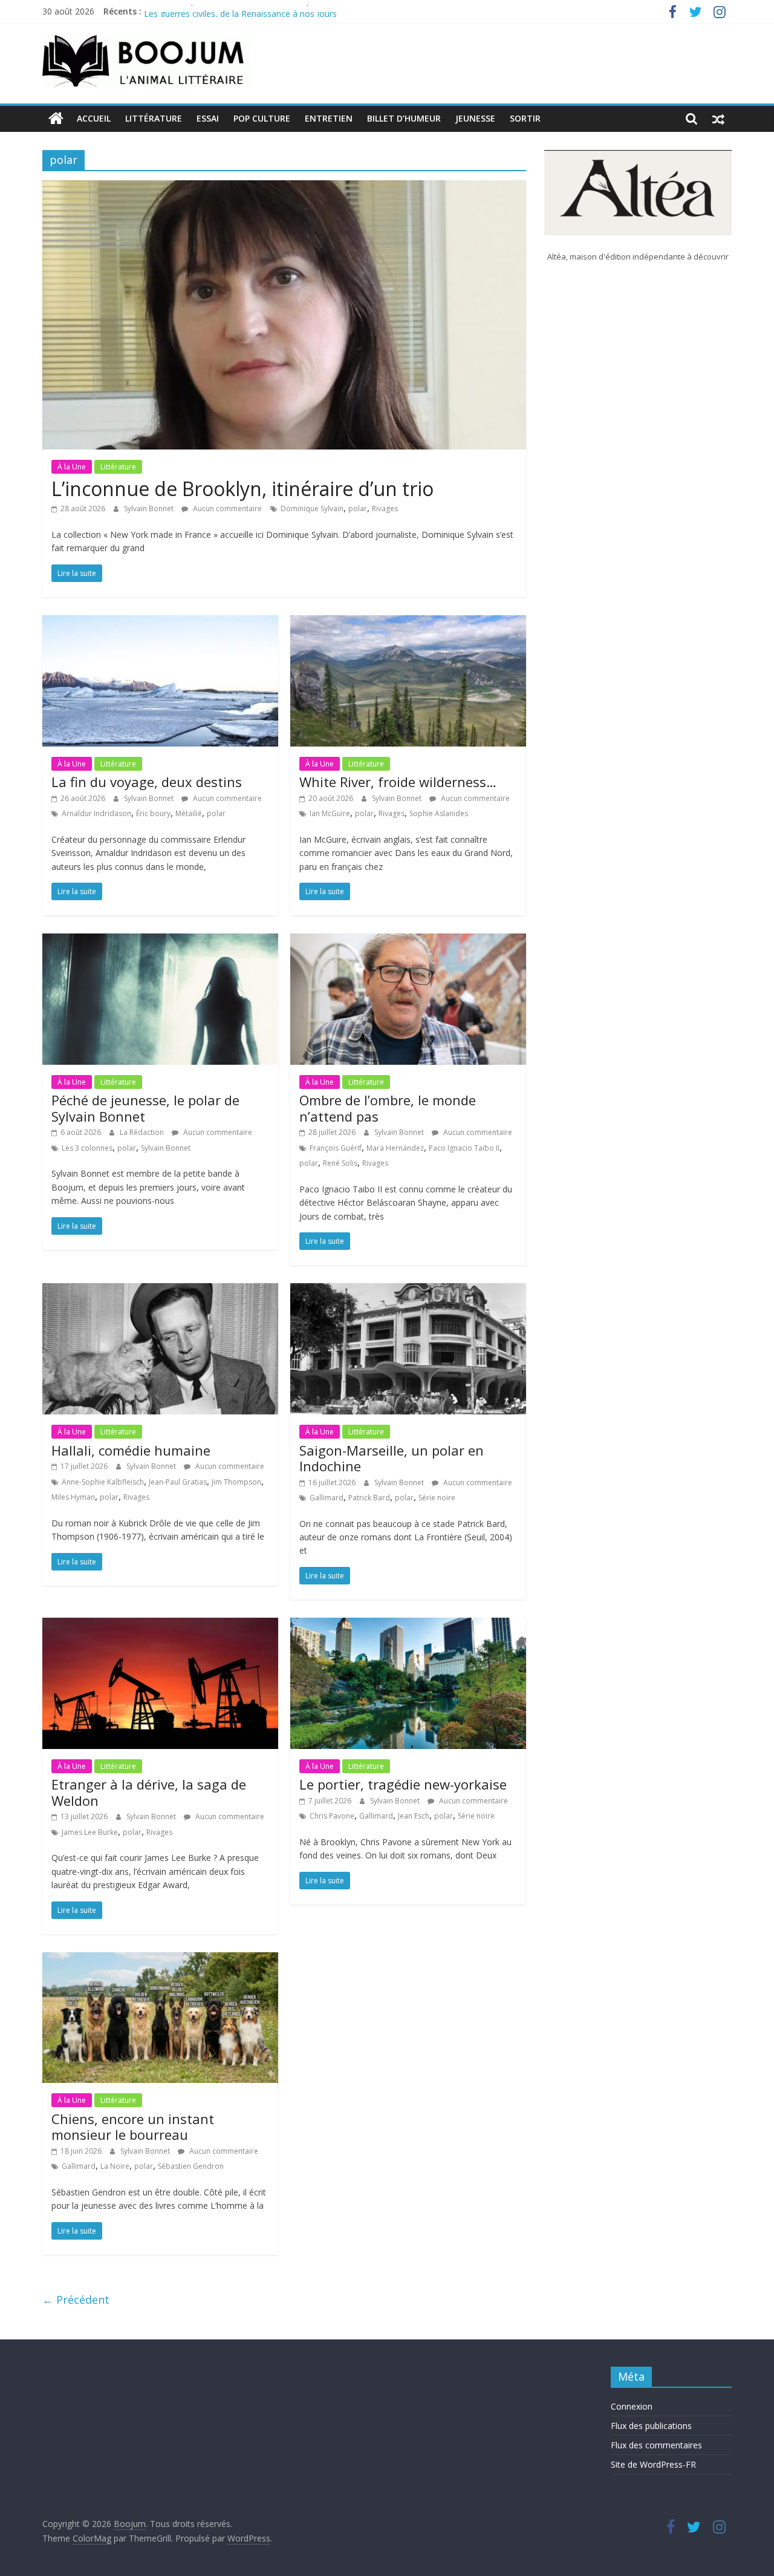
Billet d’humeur (404, 118)
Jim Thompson (236, 1482)
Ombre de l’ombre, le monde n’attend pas (388, 1108)
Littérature (154, 118)
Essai (208, 118)
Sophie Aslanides (439, 813)
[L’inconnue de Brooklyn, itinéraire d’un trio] (284, 188)
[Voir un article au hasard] (718, 119)
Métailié (189, 813)
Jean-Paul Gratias (178, 1482)
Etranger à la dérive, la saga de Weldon (149, 1792)
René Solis (340, 1163)
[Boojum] (56, 119)
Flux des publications (651, 2426)
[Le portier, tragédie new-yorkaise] (408, 1625)
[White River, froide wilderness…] (408, 623)
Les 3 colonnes (87, 1148)
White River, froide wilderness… (398, 782)
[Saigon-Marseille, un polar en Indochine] (408, 1290)
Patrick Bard (369, 1498)
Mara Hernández (395, 1148)
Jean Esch (414, 1816)
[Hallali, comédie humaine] (160, 1290)
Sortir (525, 118)
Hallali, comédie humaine (131, 1450)
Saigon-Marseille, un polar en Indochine (392, 1458)
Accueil (94, 118)
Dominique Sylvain (312, 508)
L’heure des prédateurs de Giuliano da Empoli (232, 11)
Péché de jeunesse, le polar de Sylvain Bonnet (145, 1108)
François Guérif (336, 1148)
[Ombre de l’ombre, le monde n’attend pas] (408, 941)
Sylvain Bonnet (150, 508)
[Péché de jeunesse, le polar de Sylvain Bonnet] (160, 941)
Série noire (437, 1498)
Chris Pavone (332, 1816)
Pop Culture (262, 118)
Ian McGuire (330, 813)
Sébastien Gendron (191, 2166)
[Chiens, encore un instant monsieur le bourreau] (160, 1960)
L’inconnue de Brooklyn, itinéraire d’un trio (242, 489)
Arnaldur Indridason (96, 813)
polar (358, 508)
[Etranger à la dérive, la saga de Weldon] (160, 1625)
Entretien (329, 118)
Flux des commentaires (656, 2445)
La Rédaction (143, 1132)
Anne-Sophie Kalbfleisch (103, 1482)
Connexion (632, 2406)
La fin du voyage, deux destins (147, 782)
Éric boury (153, 813)
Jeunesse (475, 118)
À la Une (72, 467)
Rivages (385, 508)
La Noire (115, 2166)
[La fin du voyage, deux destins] (160, 623)
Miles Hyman (73, 1497)
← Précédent (76, 2300)
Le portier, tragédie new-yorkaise (403, 1784)
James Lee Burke (90, 1832)
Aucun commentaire (226, 508)
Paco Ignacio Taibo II (464, 1148)
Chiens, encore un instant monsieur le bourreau (133, 2127)
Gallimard (327, 1498)
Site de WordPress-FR (653, 2464)
